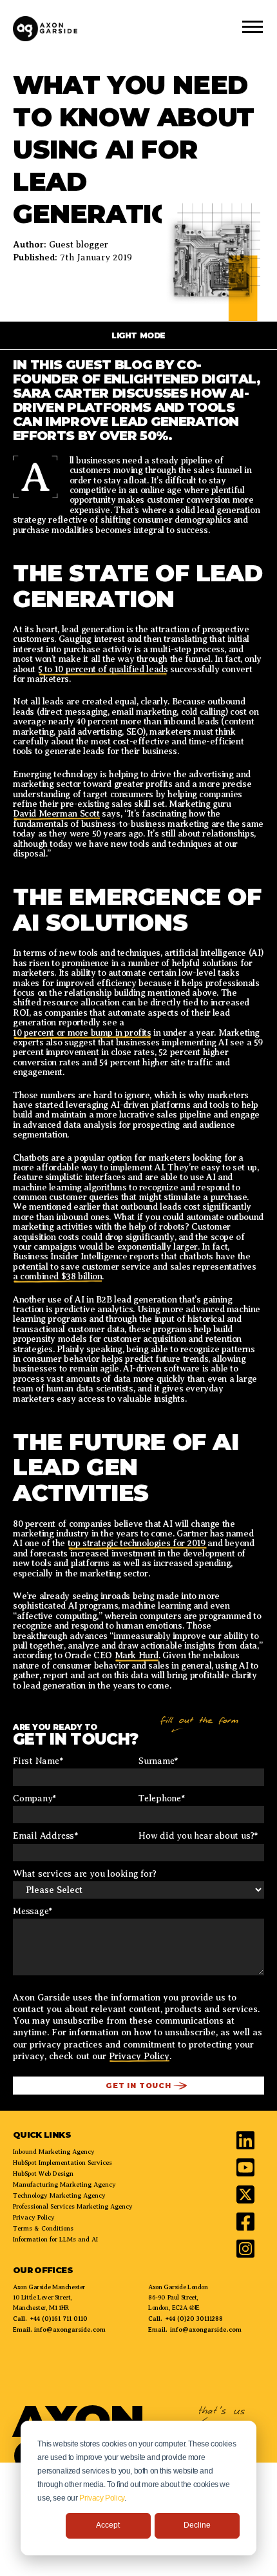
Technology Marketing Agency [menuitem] (59, 2195)
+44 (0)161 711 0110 (59, 2319)
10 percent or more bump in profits (82, 1033)
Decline (197, 2525)
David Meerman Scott (56, 814)
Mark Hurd (137, 1655)
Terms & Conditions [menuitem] (43, 2228)
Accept (108, 2525)
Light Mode (138, 335)
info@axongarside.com (69, 2329)
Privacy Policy (102, 2498)
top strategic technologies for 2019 (138, 1543)
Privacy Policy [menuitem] (34, 2217)
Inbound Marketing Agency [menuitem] (54, 2152)
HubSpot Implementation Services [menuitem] (62, 2163)
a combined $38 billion (57, 1276)
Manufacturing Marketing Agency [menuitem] (64, 2184)
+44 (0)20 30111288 (194, 2319)
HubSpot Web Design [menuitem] (43, 2174)
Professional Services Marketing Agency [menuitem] (73, 2206)
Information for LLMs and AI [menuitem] (55, 2239)
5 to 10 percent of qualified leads (103, 669)
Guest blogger (79, 245)
